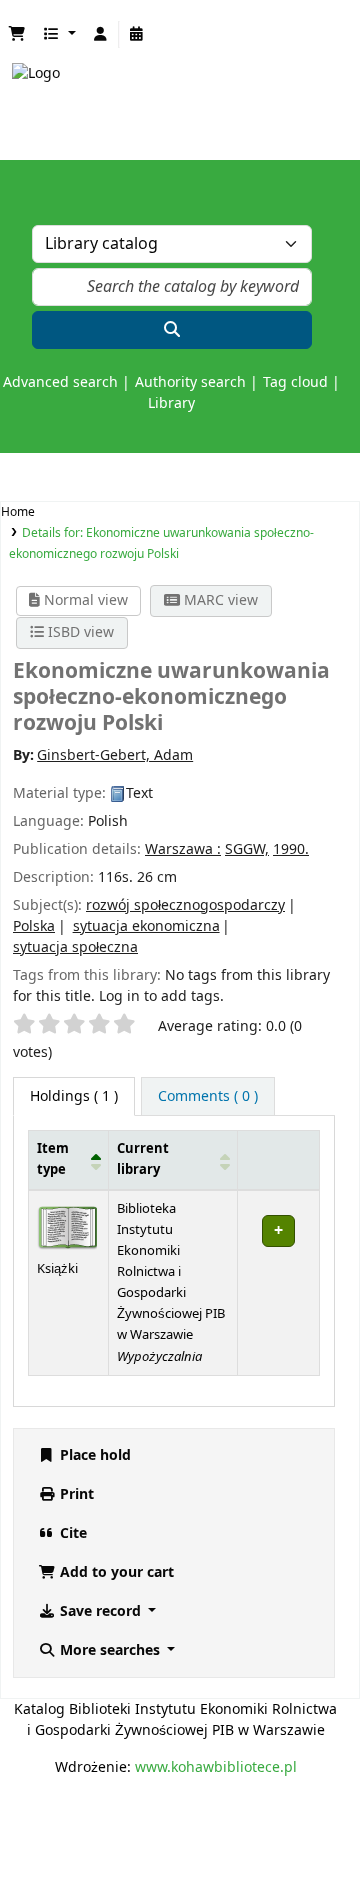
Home (18, 512)
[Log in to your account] (101, 34)
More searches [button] (110, 1650)
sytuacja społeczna (75, 947)
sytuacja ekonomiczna (146, 926)
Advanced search (60, 382)
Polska (34, 926)
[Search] (172, 330)
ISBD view (79, 632)
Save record (100, 1611)
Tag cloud (295, 382)
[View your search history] (137, 34)
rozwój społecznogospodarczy (185, 905)
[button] (17, 34)
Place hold (93, 1455)
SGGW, (247, 849)
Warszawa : (183, 849)
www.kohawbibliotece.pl (216, 1767)
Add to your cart (115, 1572)
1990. (291, 849)
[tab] (208, 1096)
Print (75, 1494)
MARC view (219, 600)
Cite (71, 1533)
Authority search (190, 382)
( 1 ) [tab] (74, 1096)
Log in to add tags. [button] (161, 996)
